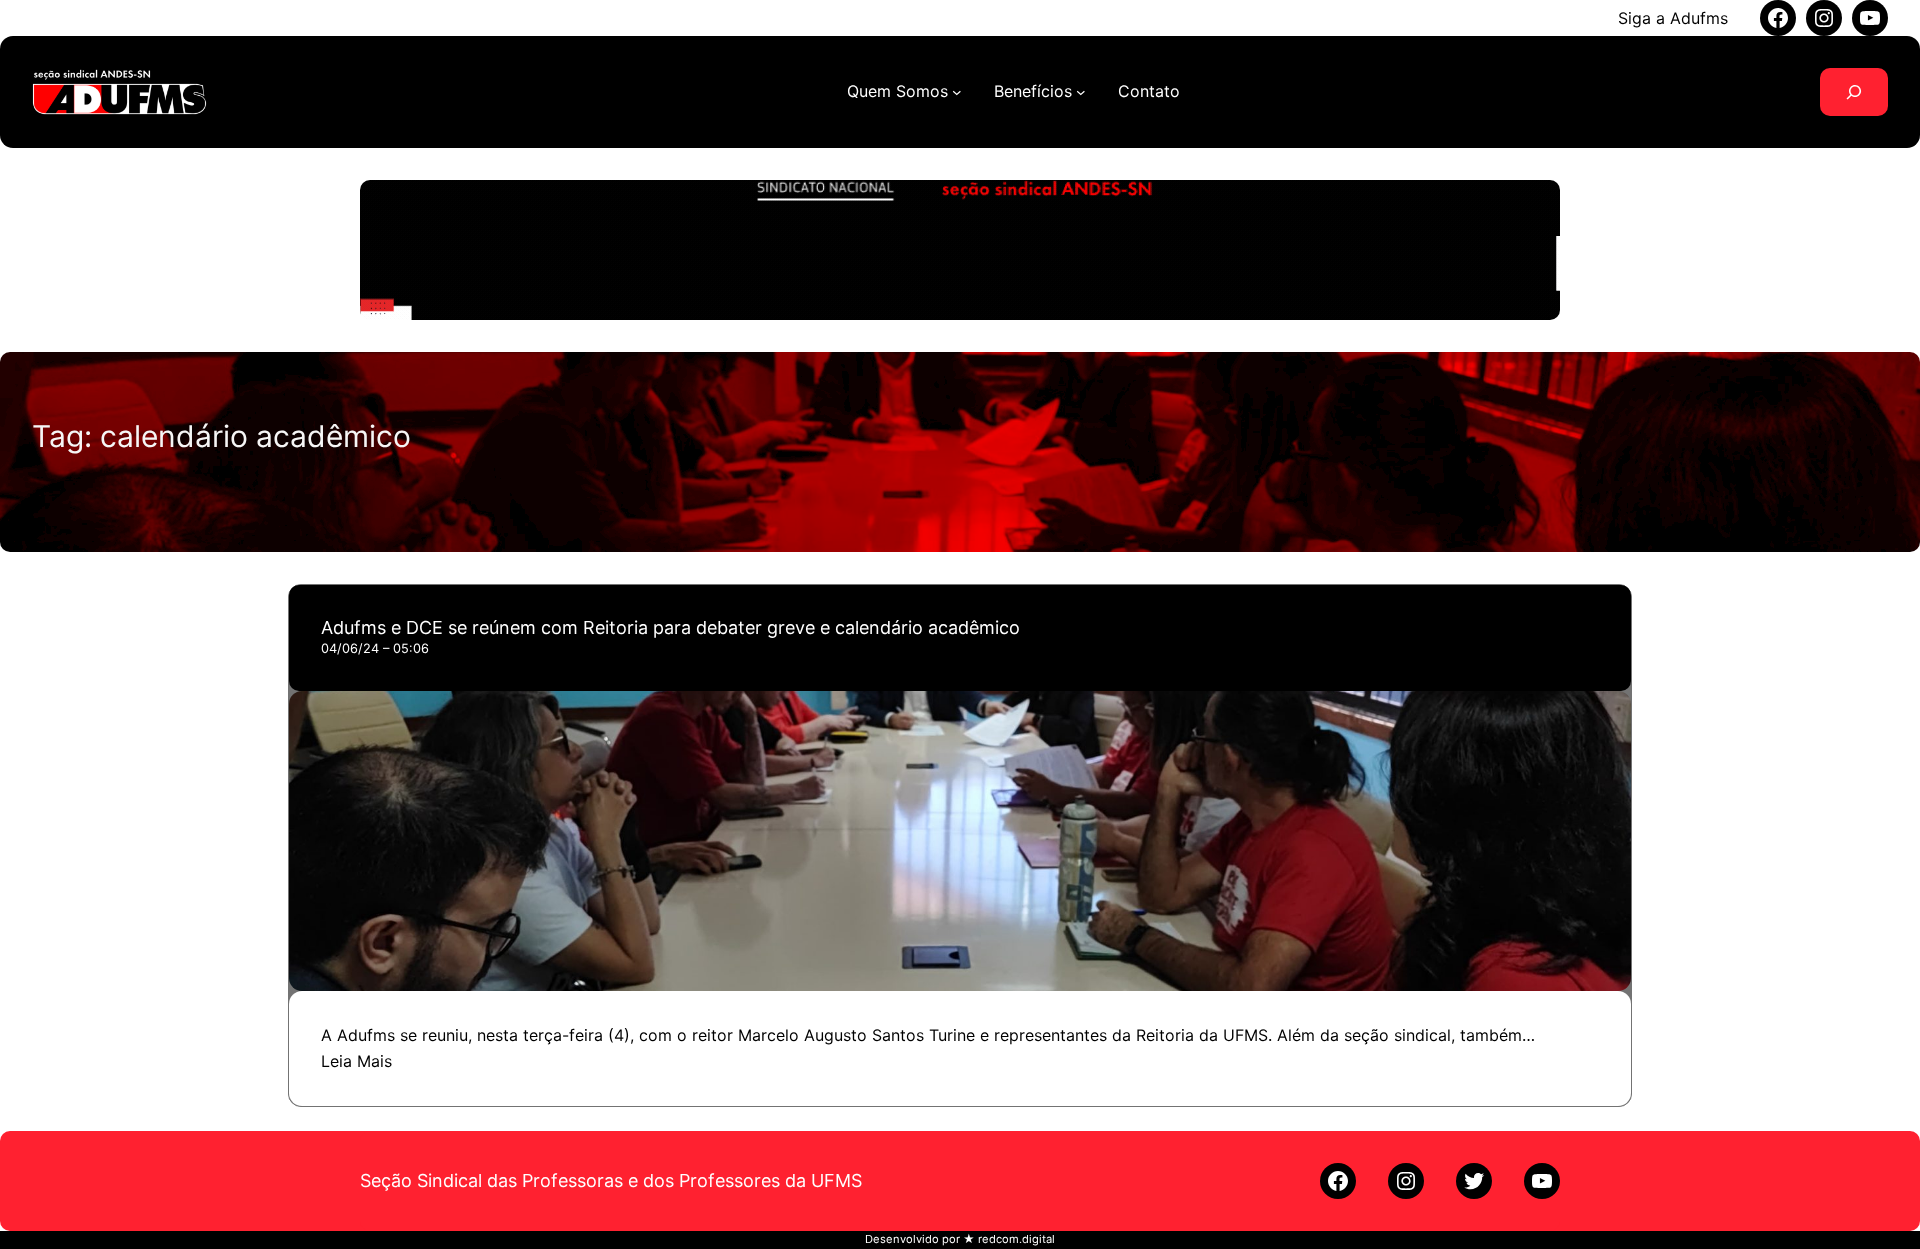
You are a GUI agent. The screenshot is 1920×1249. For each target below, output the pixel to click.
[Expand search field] (1854, 92)
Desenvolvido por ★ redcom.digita (958, 1239)
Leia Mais (356, 1061)
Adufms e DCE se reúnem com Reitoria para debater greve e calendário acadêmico (670, 627)
